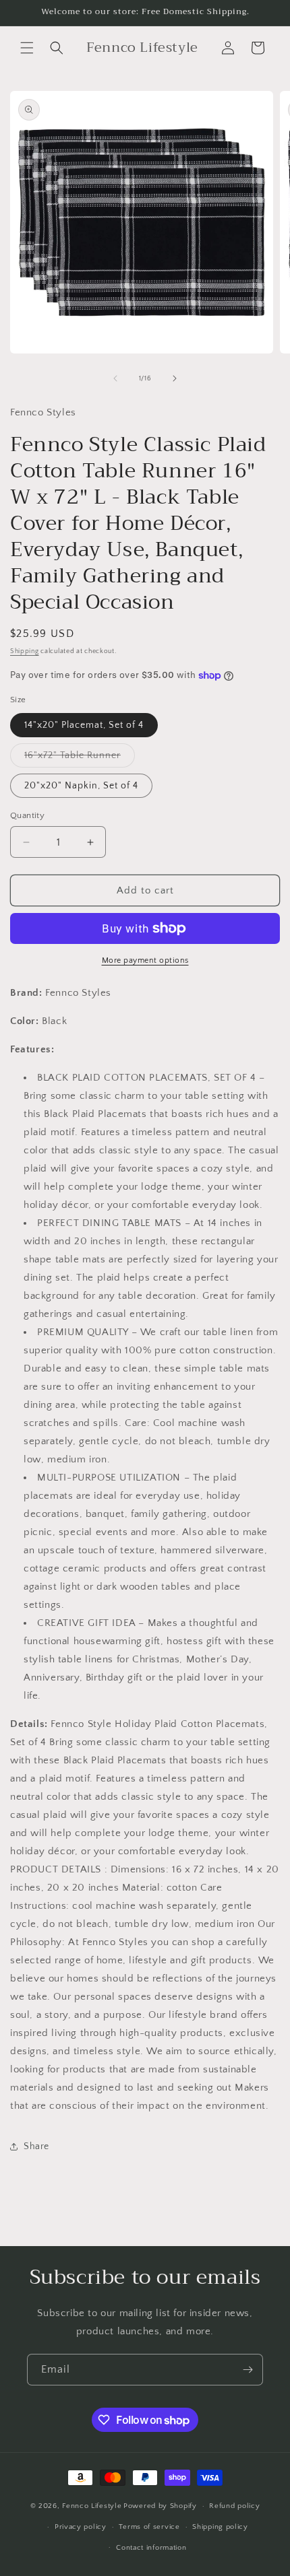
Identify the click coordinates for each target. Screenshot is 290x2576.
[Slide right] (175, 378)
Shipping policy (220, 2527)
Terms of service (149, 2527)
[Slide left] (115, 378)
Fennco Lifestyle (92, 2506)
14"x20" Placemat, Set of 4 (84, 725)
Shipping (25, 651)
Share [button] (36, 2146)
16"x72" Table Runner (80, 758)
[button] (27, 48)
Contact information (151, 2548)
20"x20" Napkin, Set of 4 (81, 786)
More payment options (145, 960)
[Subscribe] (248, 2370)
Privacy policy (81, 2527)
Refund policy (234, 2506)
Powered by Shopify (160, 2506)
